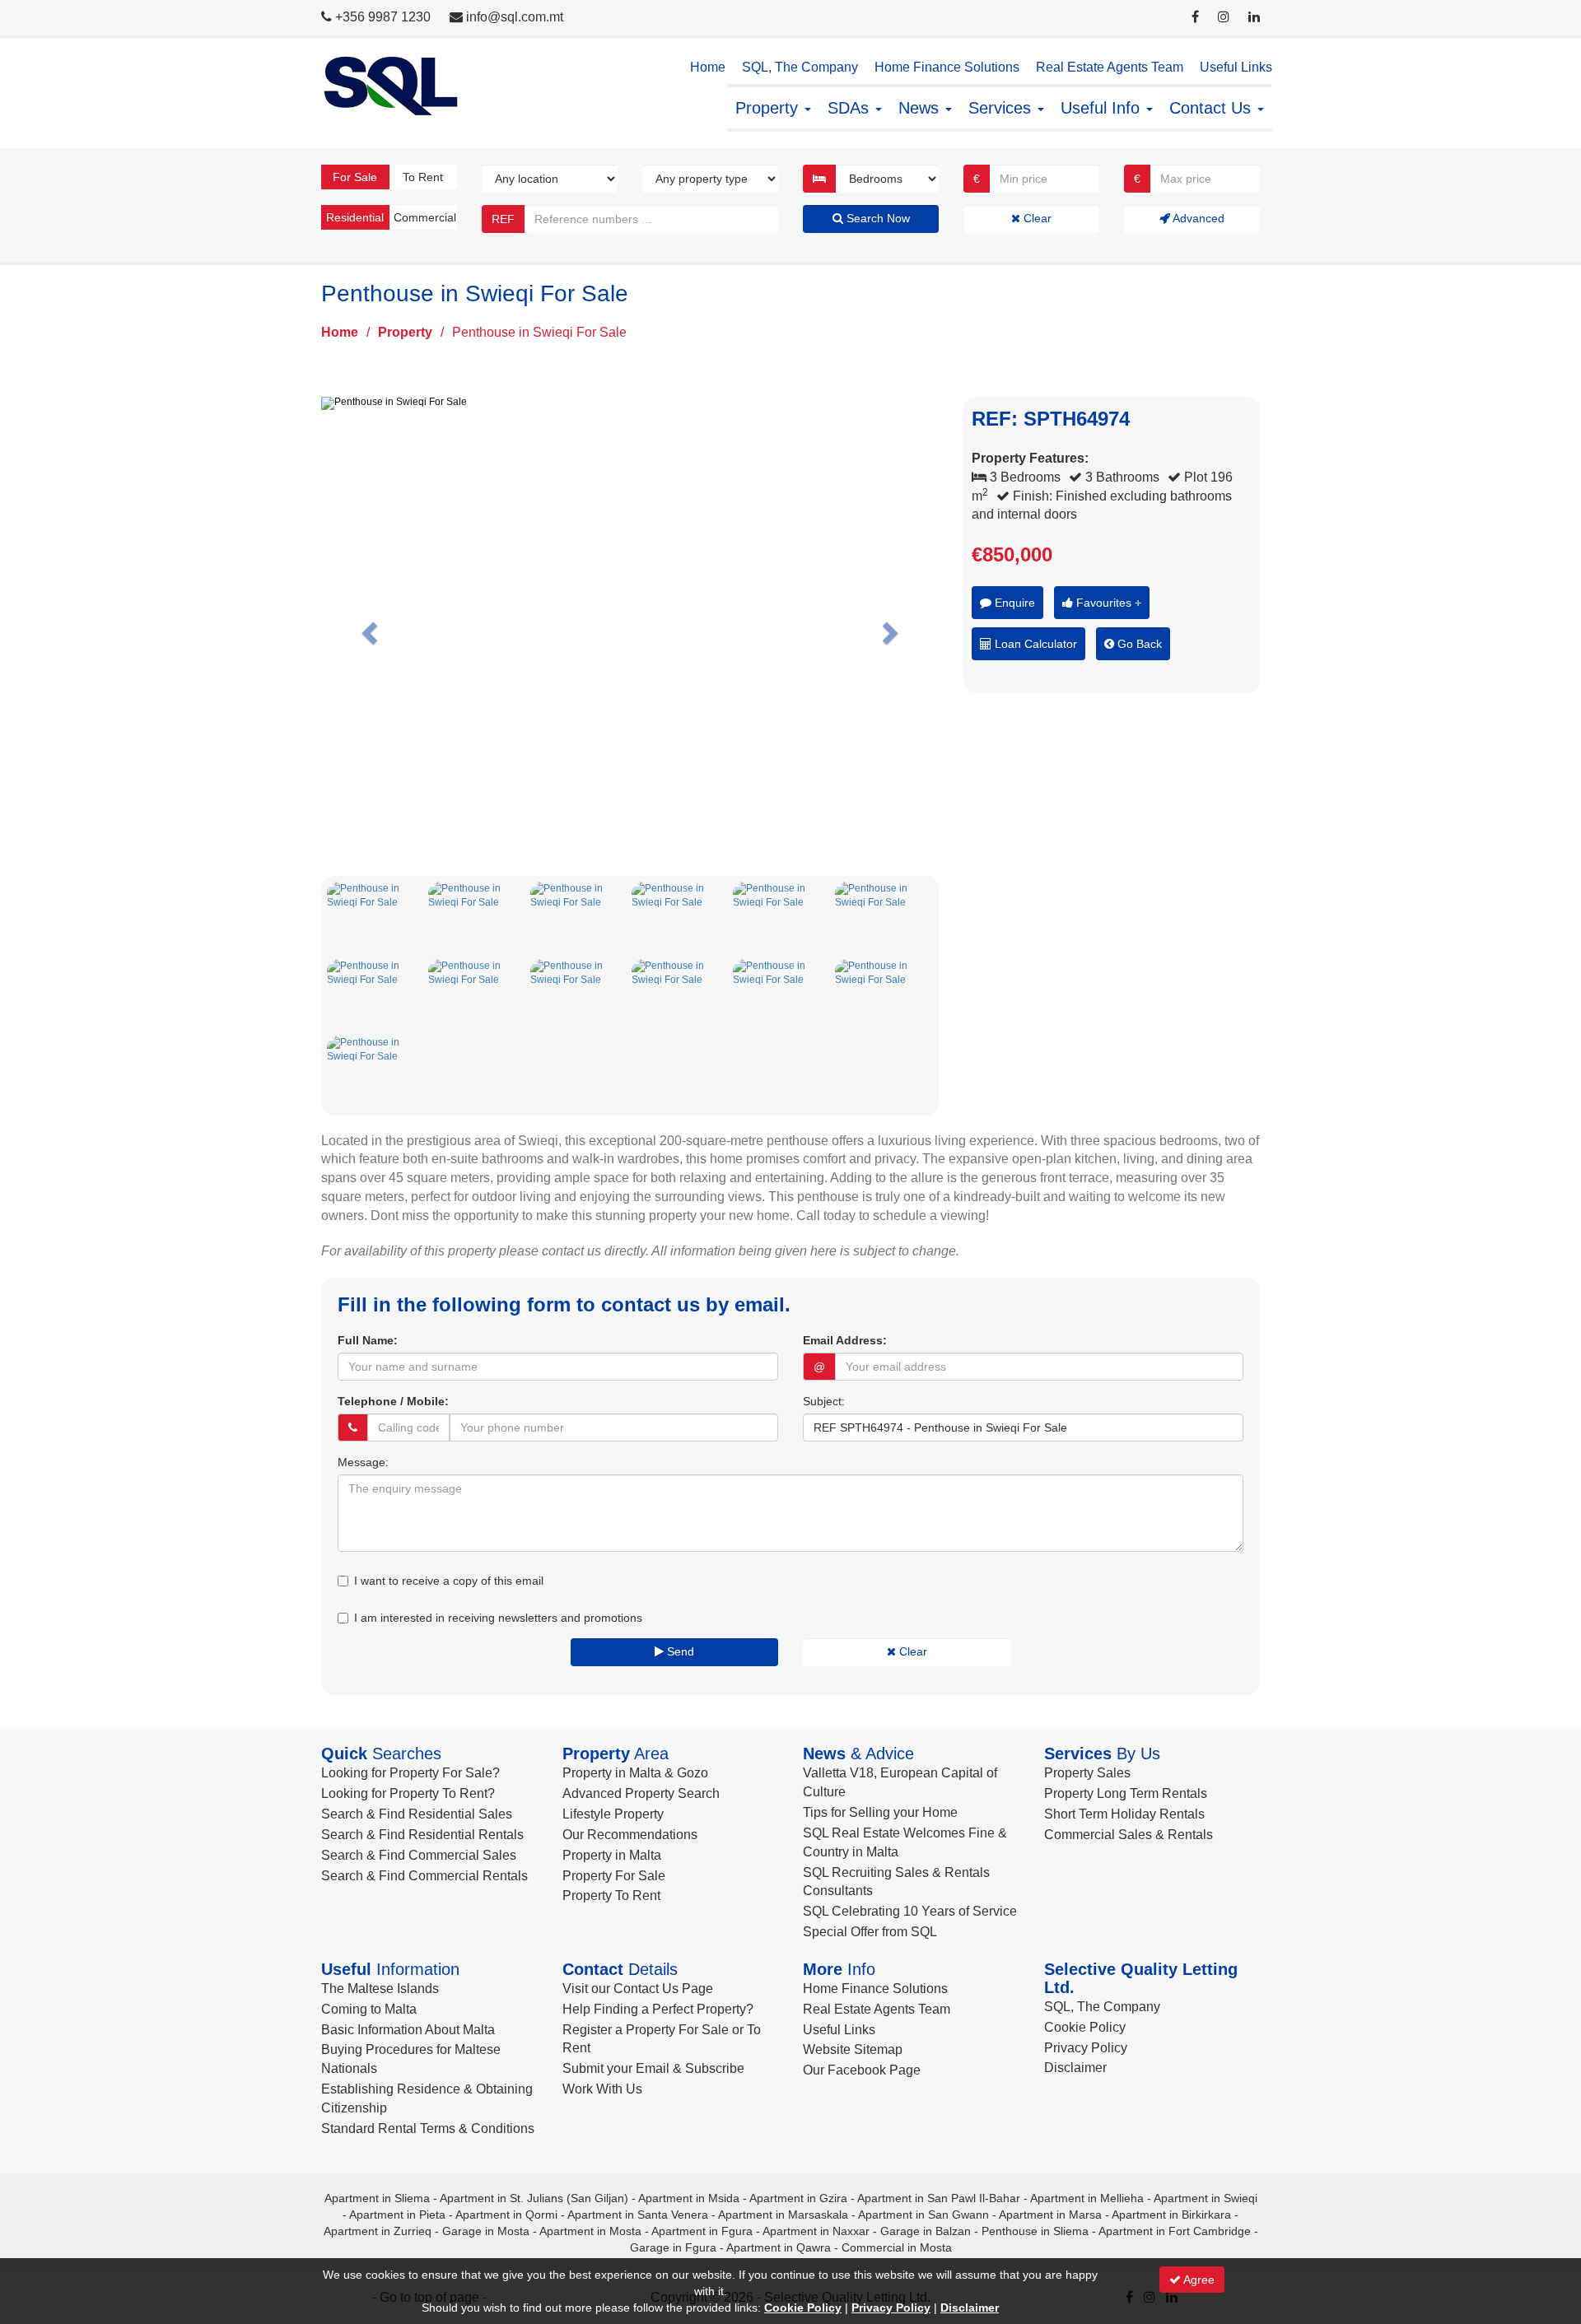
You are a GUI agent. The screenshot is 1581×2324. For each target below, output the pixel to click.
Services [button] (1002, 108)
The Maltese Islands (380, 1989)
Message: (363, 1462)
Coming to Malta (369, 2009)
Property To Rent (611, 1896)
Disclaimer (1075, 2068)
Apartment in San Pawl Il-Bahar (939, 2198)
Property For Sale (614, 1876)
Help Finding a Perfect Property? (658, 2009)
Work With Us (602, 2089)
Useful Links (1236, 67)
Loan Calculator (1034, 644)
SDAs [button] (851, 108)
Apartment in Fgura (702, 2231)
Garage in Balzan (926, 2231)
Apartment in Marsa (1050, 2215)
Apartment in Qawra (779, 2247)
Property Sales (1087, 1773)
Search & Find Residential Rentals (422, 1835)
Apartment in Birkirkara (1171, 2215)
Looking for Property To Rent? (408, 1793)
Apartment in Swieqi (1206, 2198)
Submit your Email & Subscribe (653, 2068)
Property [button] (769, 108)
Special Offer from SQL (870, 1932)
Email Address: (845, 1340)
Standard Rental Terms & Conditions (428, 2128)
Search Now (877, 218)
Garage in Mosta (486, 2231)
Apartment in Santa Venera (638, 2215)
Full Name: (368, 1340)
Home (708, 67)
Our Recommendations (630, 1835)
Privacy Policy (1086, 2048)
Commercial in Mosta (897, 2247)
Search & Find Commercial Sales (419, 1855)
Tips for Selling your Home (880, 1812)
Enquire (1013, 603)
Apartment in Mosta (590, 2231)
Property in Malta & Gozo (635, 1773)
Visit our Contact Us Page (638, 1989)
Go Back (1138, 644)
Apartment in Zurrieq (378, 2231)
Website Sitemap (853, 2049)
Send (679, 1651)
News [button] (921, 108)
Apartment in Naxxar (816, 2231)
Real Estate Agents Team (1110, 67)
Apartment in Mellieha (1087, 2198)
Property (405, 332)
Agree (1198, 2280)
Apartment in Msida (689, 2198)
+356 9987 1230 (383, 17)
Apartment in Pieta (397, 2215)
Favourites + (1107, 603)
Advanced (1197, 218)
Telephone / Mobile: (393, 1401)
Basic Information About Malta (408, 2030)
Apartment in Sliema (377, 2198)
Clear (1036, 218)
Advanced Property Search (641, 1793)
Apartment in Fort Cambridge (1175, 2231)
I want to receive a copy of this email (449, 1581)
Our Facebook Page (862, 2070)
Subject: (824, 1401)
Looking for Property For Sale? (410, 1773)
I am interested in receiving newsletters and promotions (498, 1618)
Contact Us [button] (1213, 108)
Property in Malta (612, 1855)
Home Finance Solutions (947, 67)
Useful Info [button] (1103, 108)
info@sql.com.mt (515, 17)
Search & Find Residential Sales (417, 1814)
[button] (368, 629)
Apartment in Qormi (506, 2215)
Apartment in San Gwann (923, 2215)
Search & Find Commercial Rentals (424, 1876)
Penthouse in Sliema (1035, 2231)
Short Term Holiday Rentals (1124, 1814)
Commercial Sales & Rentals (1129, 1835)
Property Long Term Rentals (1126, 1793)
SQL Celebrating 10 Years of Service (910, 1911)
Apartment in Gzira (798, 2198)
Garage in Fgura (673, 2247)
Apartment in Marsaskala (783, 2215)
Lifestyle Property (613, 1814)
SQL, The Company (800, 67)
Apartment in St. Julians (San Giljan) (534, 2198)
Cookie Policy (1085, 2027)
